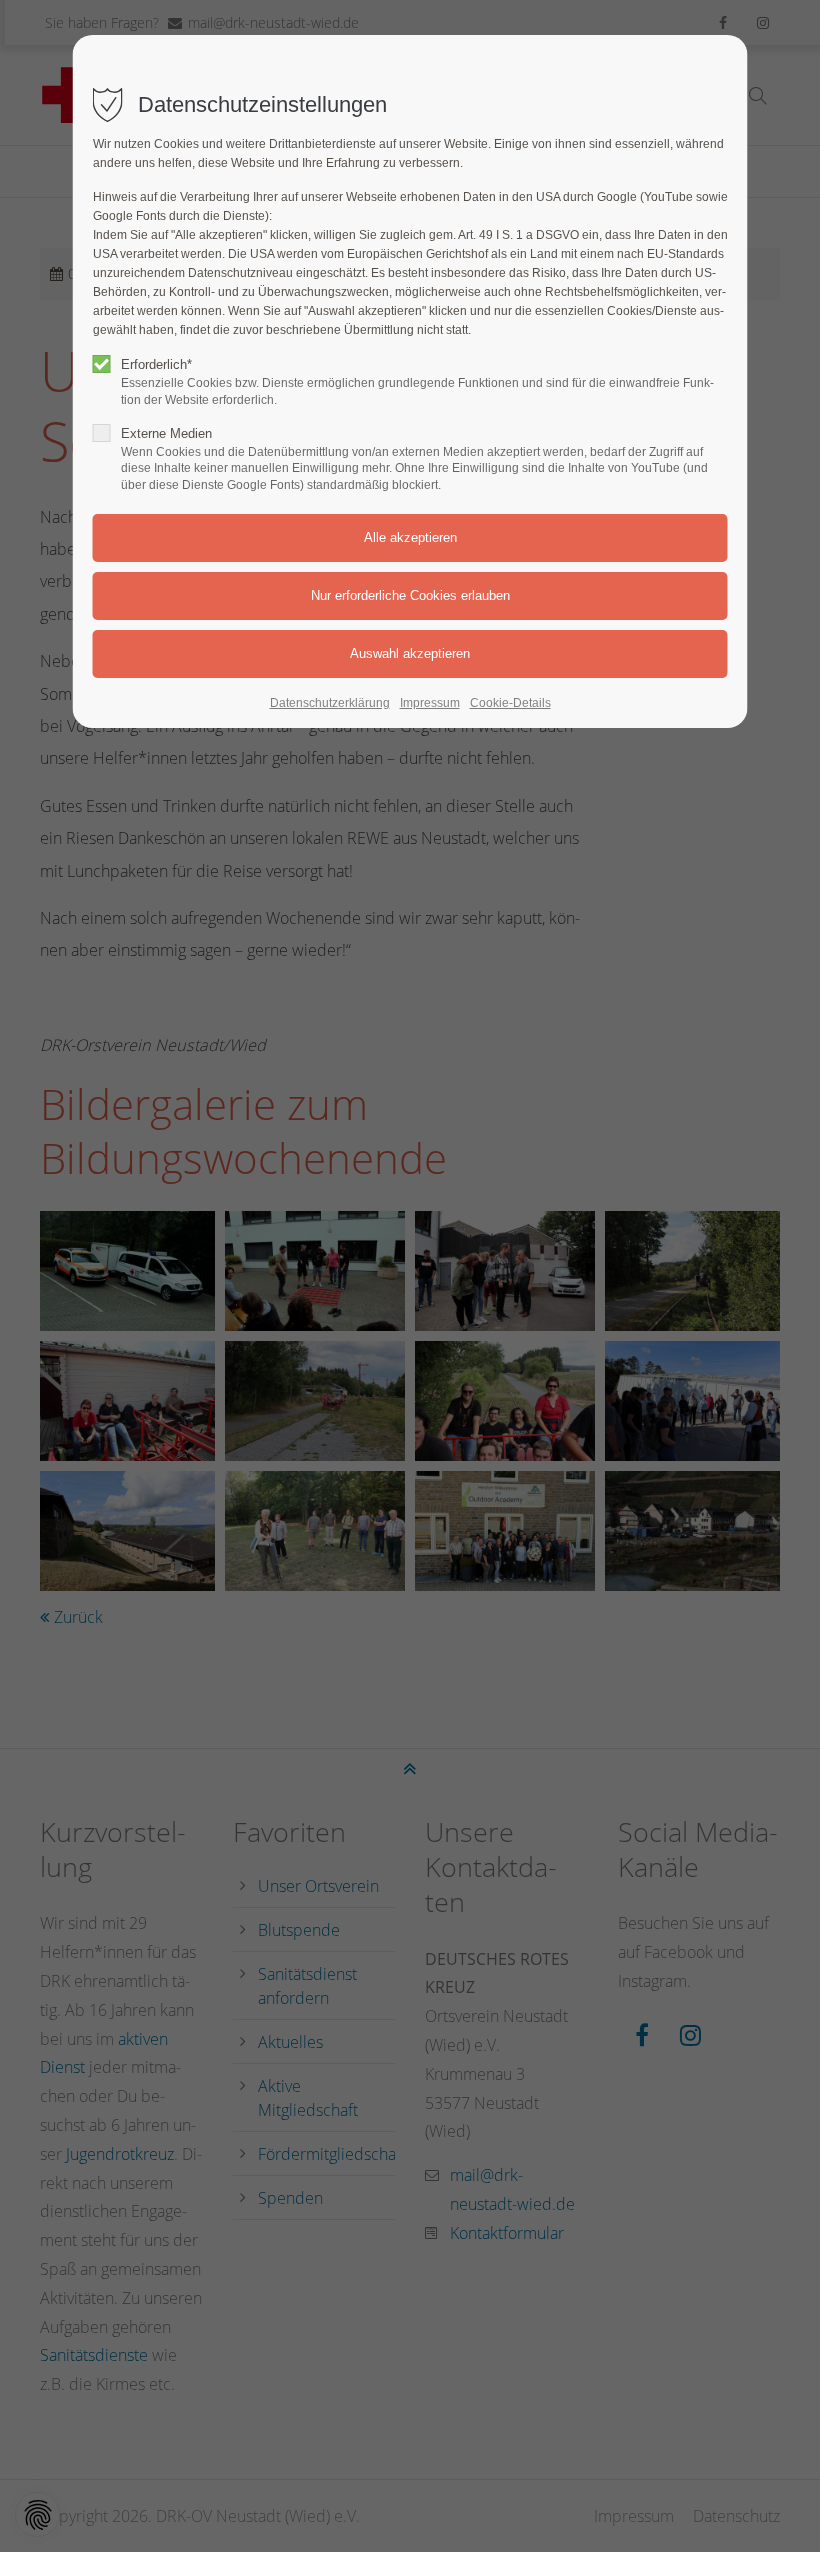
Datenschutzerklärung (330, 703)
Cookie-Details (510, 703)
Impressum (430, 703)
